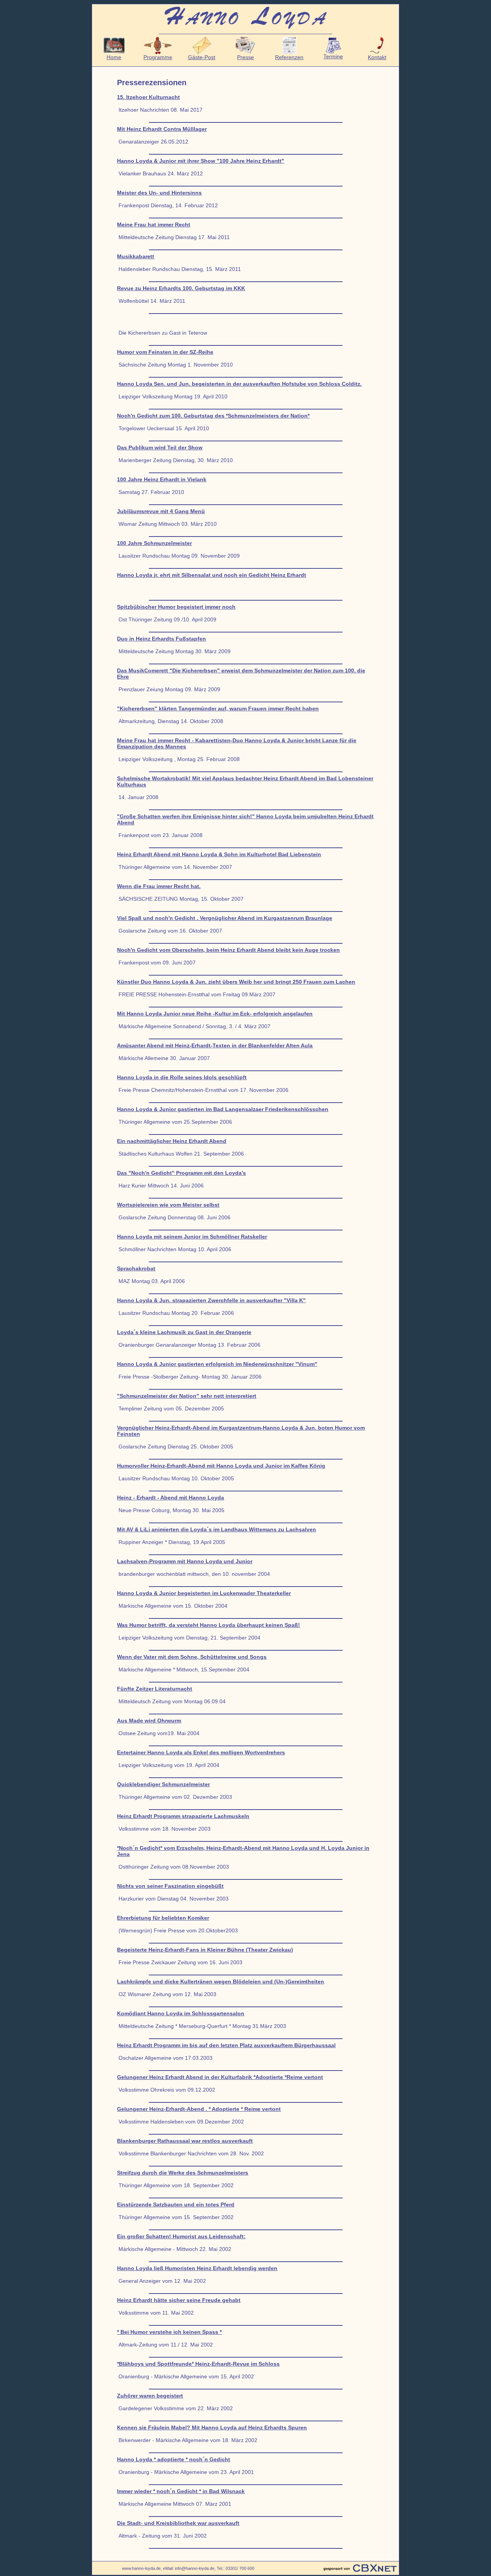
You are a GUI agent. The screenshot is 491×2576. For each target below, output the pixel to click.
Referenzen (289, 57)
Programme (158, 57)
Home (114, 57)
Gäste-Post (202, 57)
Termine (333, 56)
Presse (245, 57)
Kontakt (377, 57)
